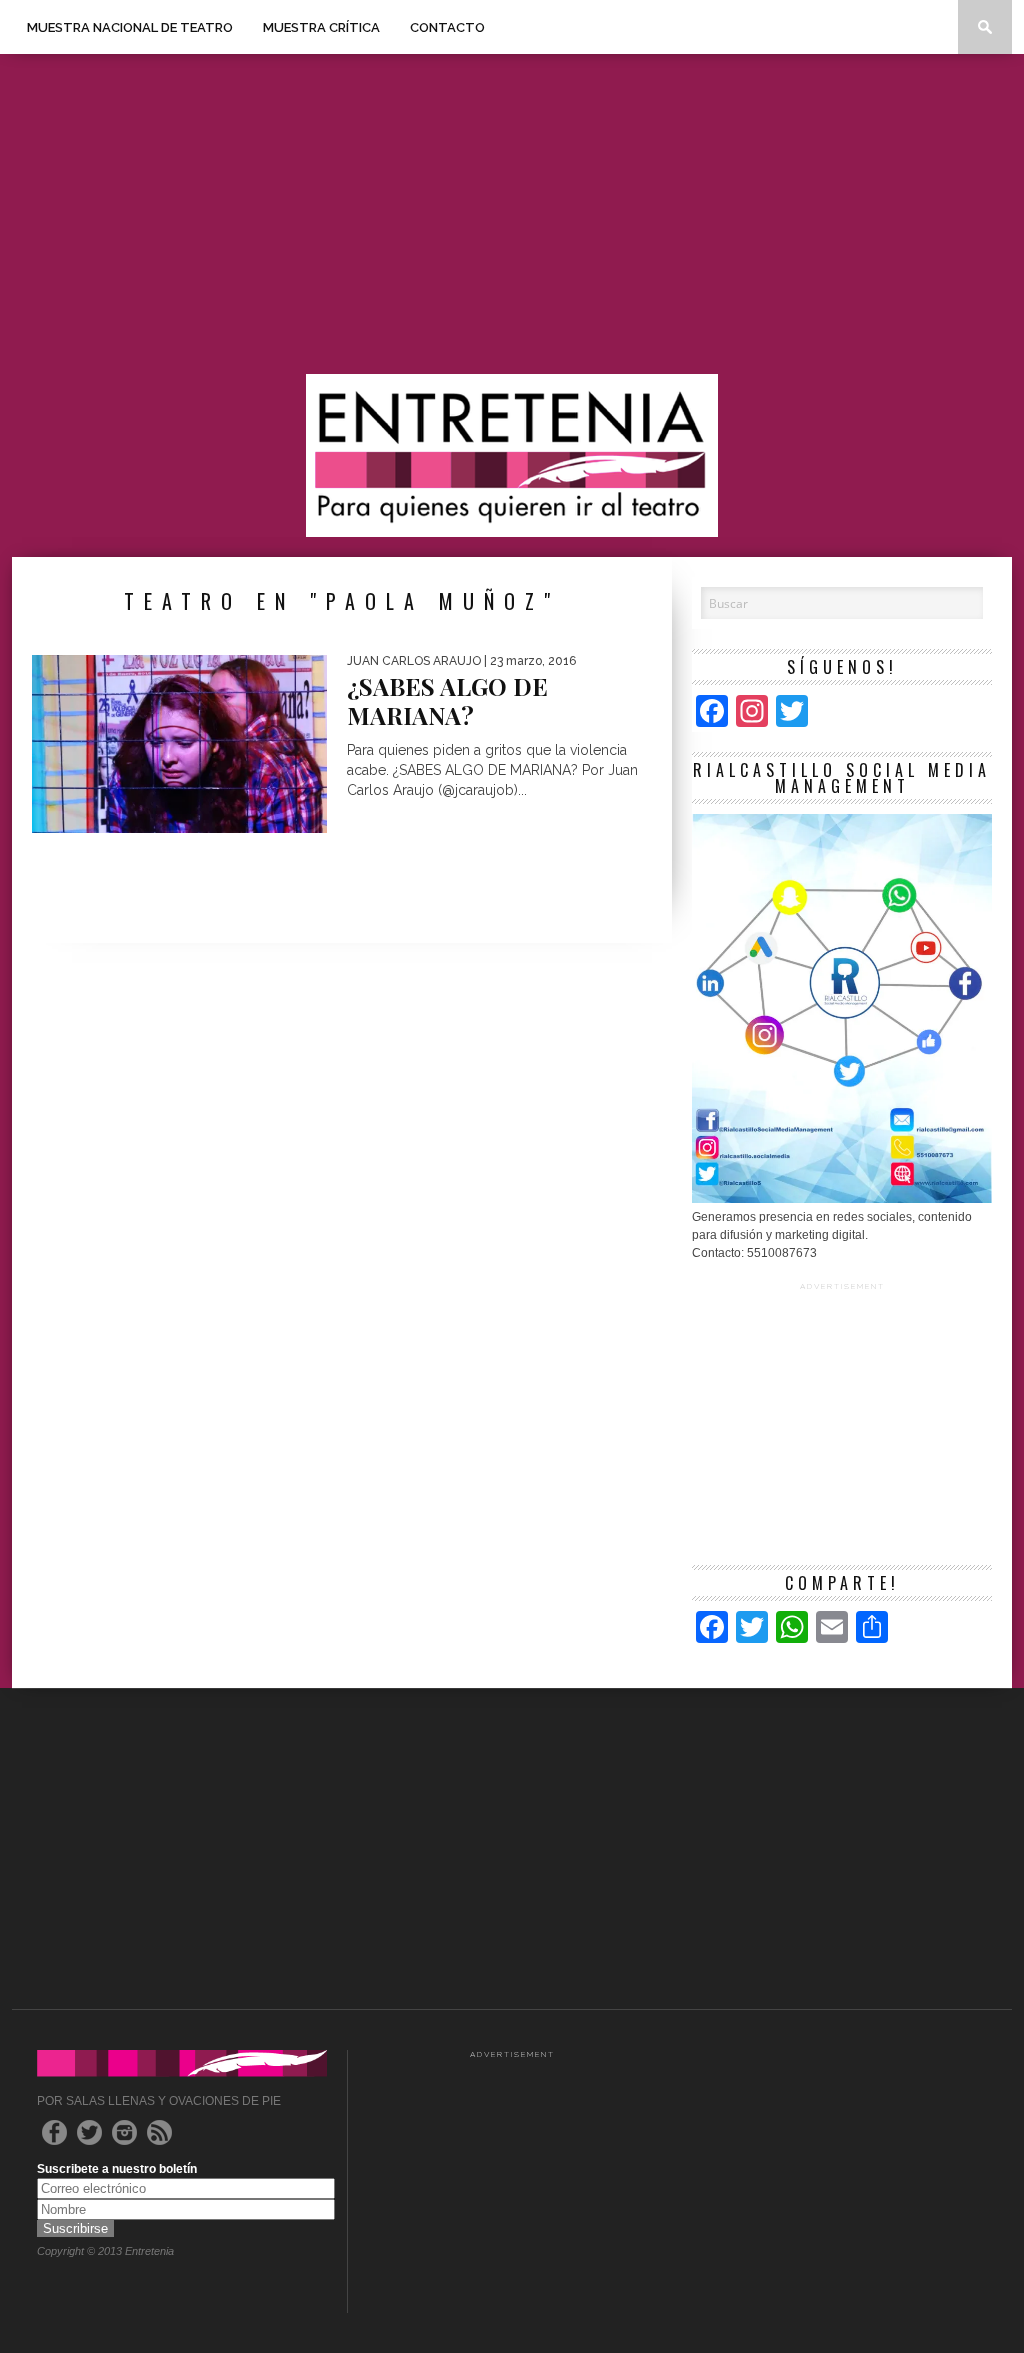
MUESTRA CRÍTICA (321, 27)
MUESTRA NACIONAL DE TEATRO (130, 27)
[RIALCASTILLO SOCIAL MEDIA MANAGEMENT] (842, 1199)
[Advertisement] (512, 214)
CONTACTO (447, 27)
